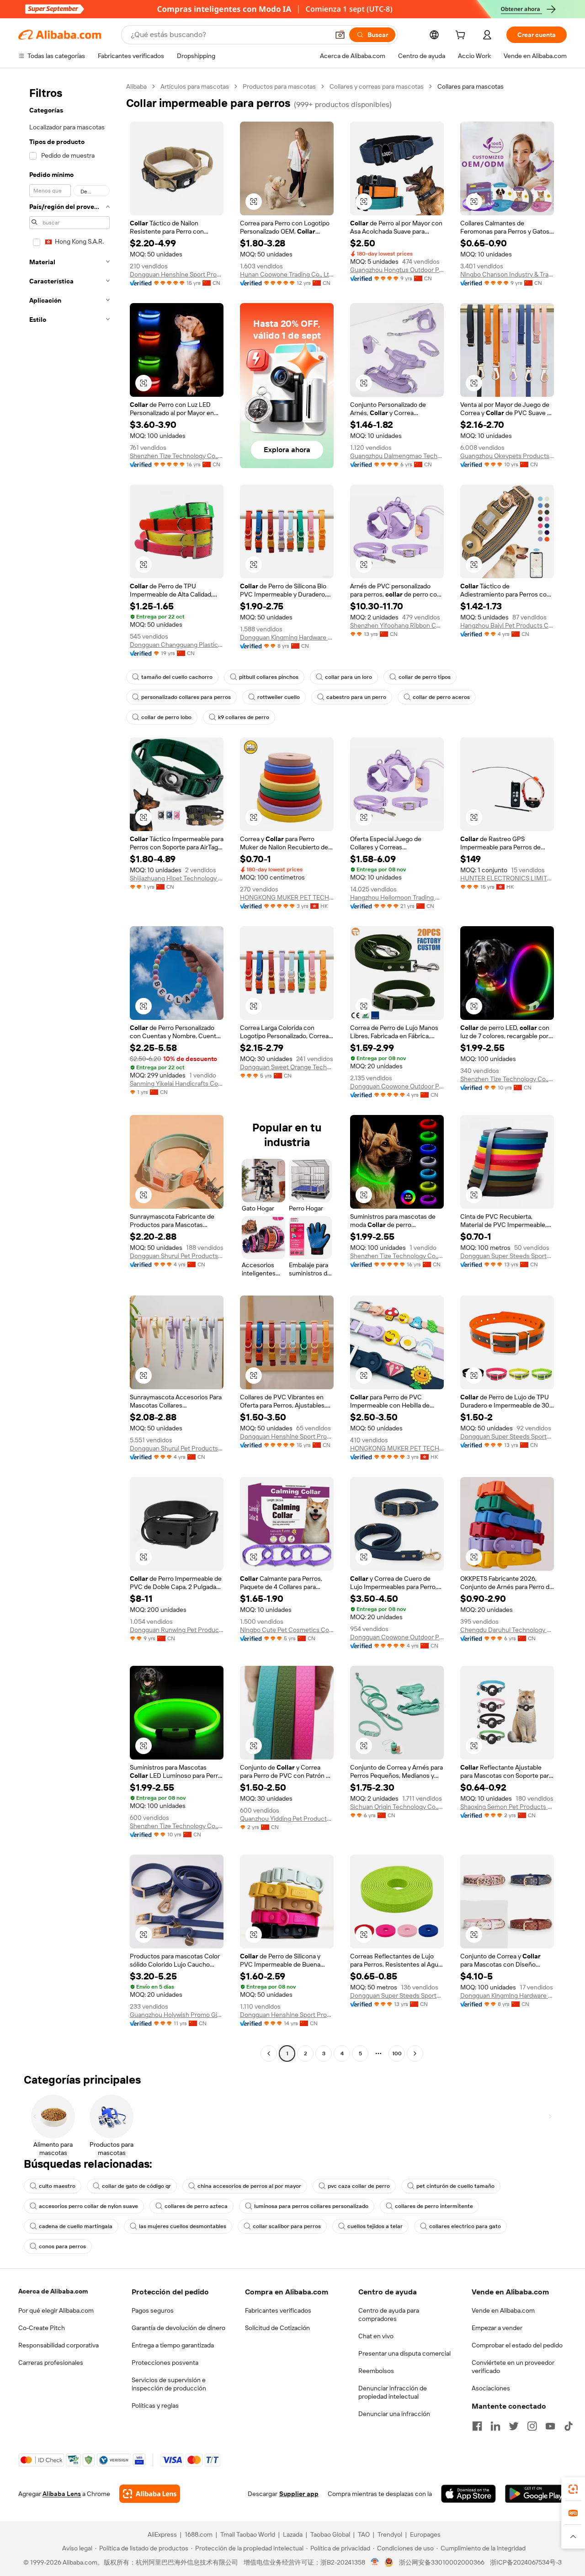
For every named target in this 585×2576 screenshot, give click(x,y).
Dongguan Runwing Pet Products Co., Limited (177, 1630)
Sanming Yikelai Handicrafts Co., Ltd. (177, 1083)
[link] (573, 2489)
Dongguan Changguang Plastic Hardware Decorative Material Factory (177, 645)
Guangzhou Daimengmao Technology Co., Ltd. (397, 456)
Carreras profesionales (51, 2363)
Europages (425, 2534)
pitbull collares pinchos (269, 677)
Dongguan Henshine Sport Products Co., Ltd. (177, 274)
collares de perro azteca (196, 2206)
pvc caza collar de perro (359, 2186)
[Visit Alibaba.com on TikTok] (569, 2426)
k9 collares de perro (244, 717)
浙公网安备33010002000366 (442, 2562)
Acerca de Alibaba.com (53, 2291)
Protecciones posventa (165, 2363)
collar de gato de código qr (136, 2186)
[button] (340, 35)
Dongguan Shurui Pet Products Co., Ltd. (177, 1256)
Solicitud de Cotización (277, 2328)
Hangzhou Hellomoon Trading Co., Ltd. (397, 897)
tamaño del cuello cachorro (177, 677)
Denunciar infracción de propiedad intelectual (393, 2392)
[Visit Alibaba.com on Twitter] (514, 2426)
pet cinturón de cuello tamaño (455, 2186)
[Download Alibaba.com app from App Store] (468, 2494)
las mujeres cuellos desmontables (183, 2226)
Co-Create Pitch (42, 2328)
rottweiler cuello (279, 697)
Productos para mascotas (279, 86)
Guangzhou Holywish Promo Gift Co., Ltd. (177, 2015)
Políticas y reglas (155, 2405)
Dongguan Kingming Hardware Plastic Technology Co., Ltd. (287, 637)
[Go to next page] (415, 2053)
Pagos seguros (153, 2310)
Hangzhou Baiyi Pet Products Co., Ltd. (507, 625)
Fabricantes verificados (278, 2310)
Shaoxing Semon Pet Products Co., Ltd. (507, 1807)
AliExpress (162, 2534)
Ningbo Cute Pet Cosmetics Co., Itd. (287, 1630)
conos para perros (62, 2246)
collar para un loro (348, 677)
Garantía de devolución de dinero (178, 2328)
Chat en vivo (376, 2336)
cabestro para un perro (356, 697)
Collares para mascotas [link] (471, 86)
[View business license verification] (375, 2562)
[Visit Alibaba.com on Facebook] (477, 2426)
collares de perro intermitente (434, 2206)
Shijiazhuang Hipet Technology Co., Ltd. (177, 878)
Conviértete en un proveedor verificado (513, 2367)
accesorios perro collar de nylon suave (88, 2206)
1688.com (199, 2534)
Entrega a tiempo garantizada (173, 2345)
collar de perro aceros (441, 697)
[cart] (462, 36)
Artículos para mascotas (195, 86)
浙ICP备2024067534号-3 (526, 2562)
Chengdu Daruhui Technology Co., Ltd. (507, 1630)
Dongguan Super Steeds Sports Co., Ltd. (507, 1256)
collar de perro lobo (166, 717)
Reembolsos (376, 2371)
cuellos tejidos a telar (375, 2226)
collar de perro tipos (425, 677)
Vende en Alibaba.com (503, 2310)
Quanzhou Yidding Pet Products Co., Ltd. (287, 1819)
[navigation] (69, 1071)
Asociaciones (491, 2388)
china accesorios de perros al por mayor (249, 2186)
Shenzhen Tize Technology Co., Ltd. (177, 456)
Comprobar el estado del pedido (517, 2345)
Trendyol (390, 2534)
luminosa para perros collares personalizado (311, 2206)
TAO (364, 2534)
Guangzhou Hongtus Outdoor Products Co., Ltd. (397, 270)
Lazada (293, 2534)
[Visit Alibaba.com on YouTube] (550, 2426)
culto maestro (57, 2186)
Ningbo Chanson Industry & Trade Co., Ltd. (507, 274)
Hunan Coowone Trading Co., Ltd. (287, 274)
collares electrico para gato (465, 2226)
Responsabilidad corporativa (58, 2345)
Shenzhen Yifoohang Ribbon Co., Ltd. (397, 625)
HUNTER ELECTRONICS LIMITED (507, 878)
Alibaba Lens (62, 2494)
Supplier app (299, 2494)
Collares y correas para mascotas (377, 86)
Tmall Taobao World (248, 2534)
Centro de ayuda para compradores (389, 2315)
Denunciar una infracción (394, 2414)
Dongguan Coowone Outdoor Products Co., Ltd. (397, 1086)
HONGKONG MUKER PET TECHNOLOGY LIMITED (287, 897)
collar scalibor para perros (287, 2226)
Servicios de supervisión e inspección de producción (169, 2384)
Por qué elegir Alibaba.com (56, 2310)
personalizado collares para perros (186, 697)
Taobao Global (330, 2534)
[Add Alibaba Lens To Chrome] (150, 2494)
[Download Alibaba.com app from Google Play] (536, 2494)
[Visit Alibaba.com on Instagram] (532, 2426)
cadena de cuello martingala (76, 2226)
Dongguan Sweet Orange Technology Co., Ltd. (287, 1067)
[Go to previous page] (269, 2053)
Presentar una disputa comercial (404, 2353)
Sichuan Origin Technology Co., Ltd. (397, 1807)
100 (397, 2053)
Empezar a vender (497, 2328)
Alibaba (136, 86)
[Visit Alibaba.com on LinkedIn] (495, 2426)
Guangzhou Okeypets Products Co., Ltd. (507, 456)
